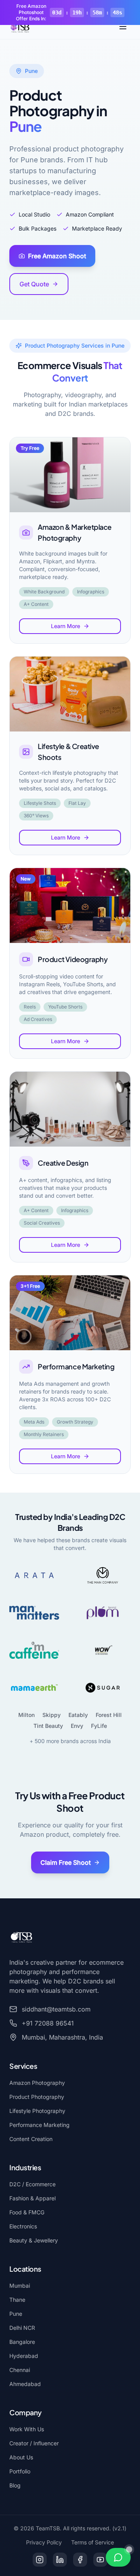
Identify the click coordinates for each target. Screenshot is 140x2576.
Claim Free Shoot (66, 1862)
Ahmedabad (25, 2384)
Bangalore (22, 2342)
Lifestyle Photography (37, 2111)
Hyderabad (24, 2356)
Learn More (66, 626)
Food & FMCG (27, 2212)
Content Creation (31, 2139)
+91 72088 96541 (48, 2023)
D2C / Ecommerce (32, 2184)
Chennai (20, 2370)
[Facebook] (80, 2560)
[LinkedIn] (60, 2560)
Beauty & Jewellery (34, 2240)
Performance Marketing (39, 2125)
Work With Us (27, 2429)
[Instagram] (40, 2560)
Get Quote (34, 284)
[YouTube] (100, 2560)
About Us (21, 2457)
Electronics (23, 2226)
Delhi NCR (22, 2328)
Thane (17, 2300)
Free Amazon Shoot (57, 256)
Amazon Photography (37, 2083)
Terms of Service (93, 2542)
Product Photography (37, 2097)
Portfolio (20, 2471)
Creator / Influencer (34, 2443)
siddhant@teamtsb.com (56, 2009)
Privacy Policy (44, 2542)
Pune (16, 2314)
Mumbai (20, 2286)
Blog (15, 2485)
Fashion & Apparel (32, 2198)
